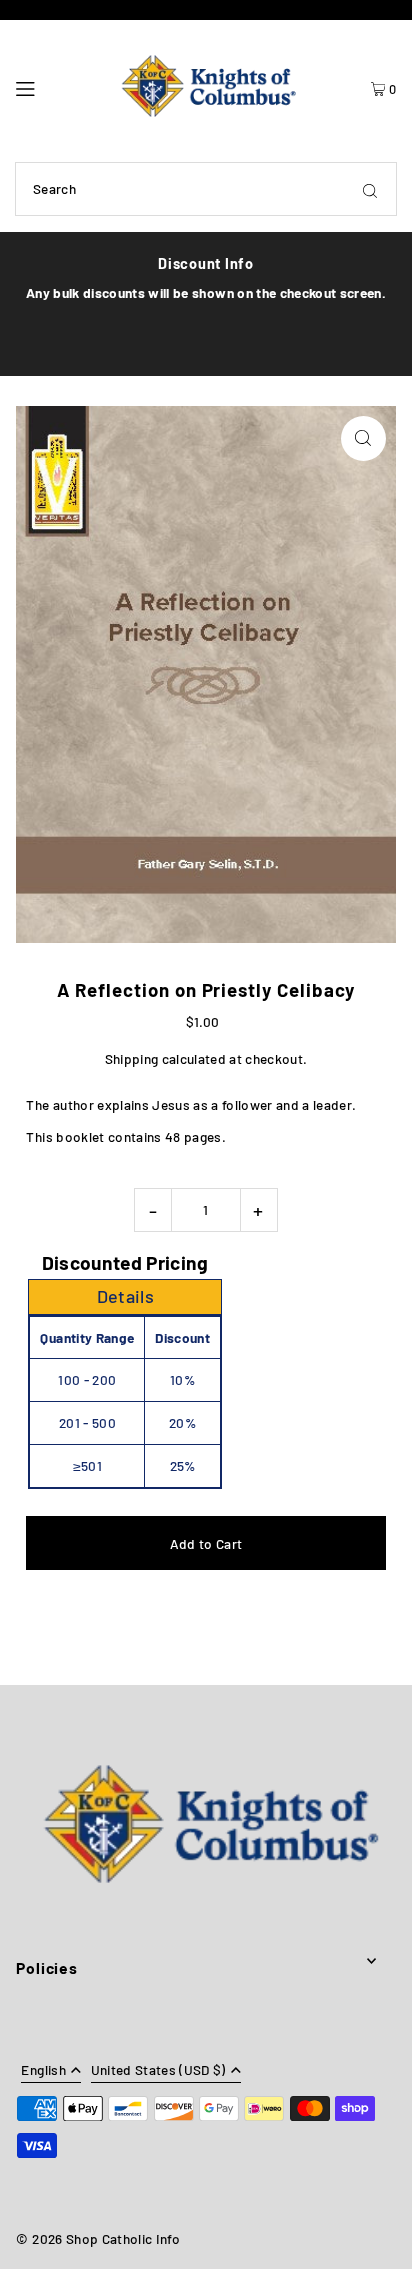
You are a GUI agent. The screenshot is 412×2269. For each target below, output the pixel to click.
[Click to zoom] (363, 438)
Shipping (132, 1058)
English (43, 2070)
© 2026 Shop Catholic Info (98, 2238)
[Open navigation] (50, 86)
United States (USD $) (158, 2070)
